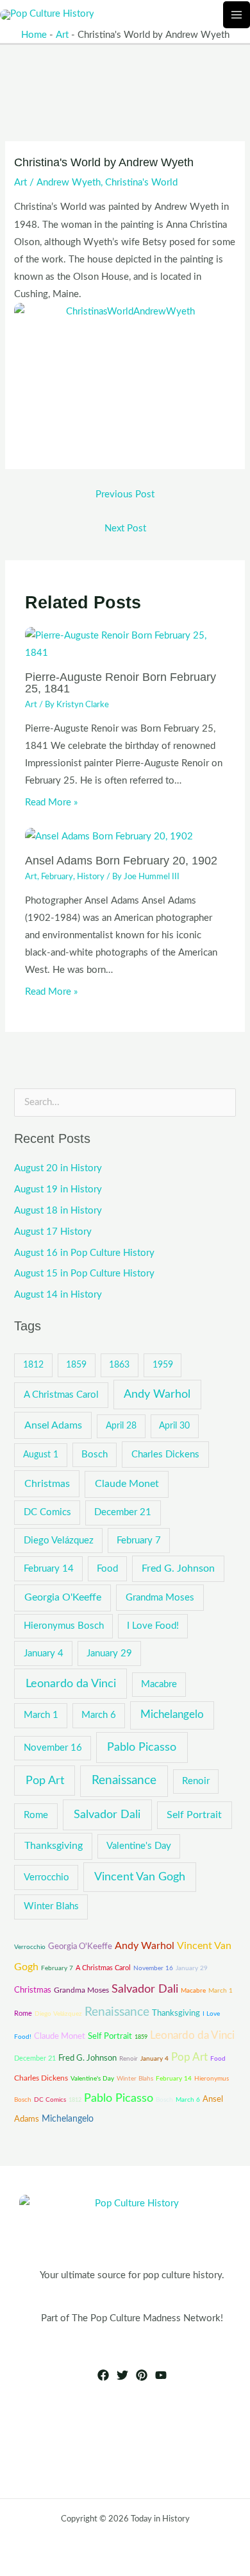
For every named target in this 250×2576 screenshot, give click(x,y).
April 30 (174, 1426)
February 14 (49, 1569)
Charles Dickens (165, 1455)
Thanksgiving (54, 1846)
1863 (119, 1365)
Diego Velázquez (59, 1541)
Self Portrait (194, 1815)
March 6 (99, 1715)
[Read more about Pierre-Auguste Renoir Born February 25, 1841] (125, 644)
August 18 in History (58, 1211)
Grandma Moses (160, 1598)
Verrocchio (46, 1877)
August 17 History (53, 1232)
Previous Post (125, 494)
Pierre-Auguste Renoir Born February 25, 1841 (121, 683)
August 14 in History (58, 1295)
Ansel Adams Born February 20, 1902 (121, 860)
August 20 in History (58, 1168)
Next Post (125, 528)
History (91, 877)
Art (62, 35)
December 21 (123, 1512)
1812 (33, 1365)
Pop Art (45, 1781)
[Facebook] (103, 2375)
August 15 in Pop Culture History (84, 1274)
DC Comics (47, 1512)
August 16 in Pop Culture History (84, 1253)
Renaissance (124, 1781)
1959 (163, 1365)
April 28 (121, 1426)
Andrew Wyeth (69, 183)
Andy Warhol (157, 1394)
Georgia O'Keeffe (63, 1597)
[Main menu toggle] (237, 15)
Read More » (51, 803)
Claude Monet (127, 1484)
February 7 (139, 1541)
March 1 (41, 1715)
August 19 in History (58, 1189)
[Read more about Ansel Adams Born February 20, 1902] (109, 836)
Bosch (95, 1455)
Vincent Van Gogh (140, 1877)
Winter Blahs (51, 1906)
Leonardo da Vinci (71, 1684)
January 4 (44, 1653)
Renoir (196, 1781)
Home (34, 35)
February (57, 877)
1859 (76, 1365)
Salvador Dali (107, 1815)
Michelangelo (172, 1715)
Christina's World (141, 183)
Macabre (159, 1684)
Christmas (47, 1484)
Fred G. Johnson (178, 1568)
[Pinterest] (142, 2375)
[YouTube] (161, 2375)
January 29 (109, 1653)
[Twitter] (122, 2375)
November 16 (53, 1748)
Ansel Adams (53, 1425)
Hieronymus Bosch (64, 1626)
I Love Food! (153, 1626)
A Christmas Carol (61, 1395)
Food (107, 1569)
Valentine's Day (139, 1846)
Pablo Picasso (142, 1747)
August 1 (41, 1455)
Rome (36, 1815)
